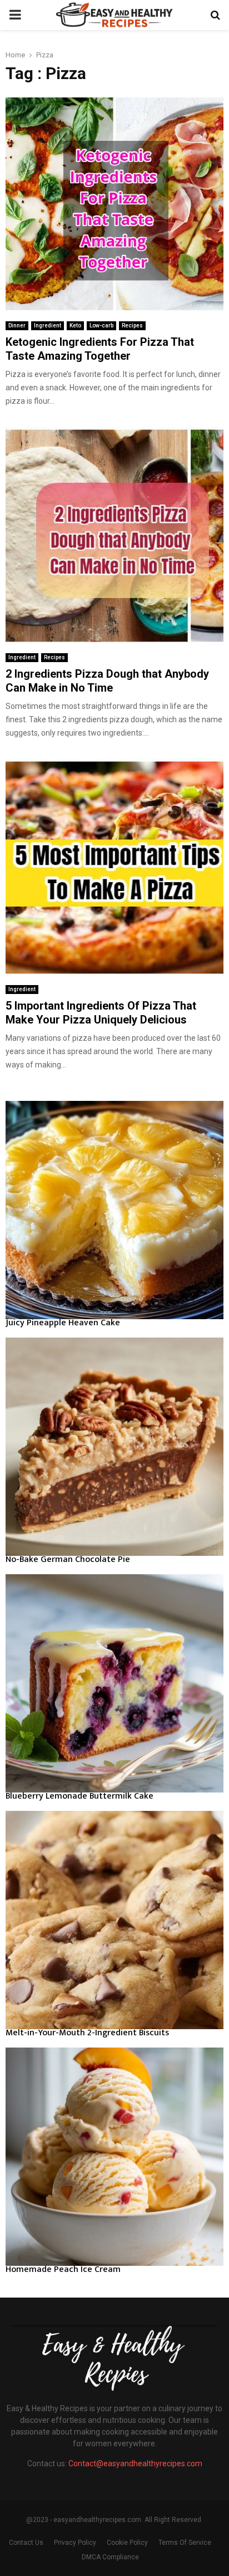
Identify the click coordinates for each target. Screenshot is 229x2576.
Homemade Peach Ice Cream (63, 2269)
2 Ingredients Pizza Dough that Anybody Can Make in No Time (107, 681)
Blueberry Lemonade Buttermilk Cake (79, 1796)
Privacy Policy (75, 2543)
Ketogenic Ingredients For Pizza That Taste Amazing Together (100, 349)
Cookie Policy (127, 2543)
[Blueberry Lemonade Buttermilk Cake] (114, 1683)
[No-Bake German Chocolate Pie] (114, 1447)
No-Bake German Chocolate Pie (68, 1559)
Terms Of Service (185, 2543)
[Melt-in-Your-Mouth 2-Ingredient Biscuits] (114, 1920)
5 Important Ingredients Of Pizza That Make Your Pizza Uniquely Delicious (101, 1013)
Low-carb (101, 325)
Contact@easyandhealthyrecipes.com (135, 2464)
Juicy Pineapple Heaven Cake (63, 1323)
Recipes (132, 325)
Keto (75, 325)
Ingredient (48, 325)
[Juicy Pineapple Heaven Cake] (114, 1210)
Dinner (17, 325)
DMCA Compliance (110, 2557)
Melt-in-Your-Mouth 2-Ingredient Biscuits (87, 2033)
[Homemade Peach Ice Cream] (114, 2157)
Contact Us (26, 2543)
